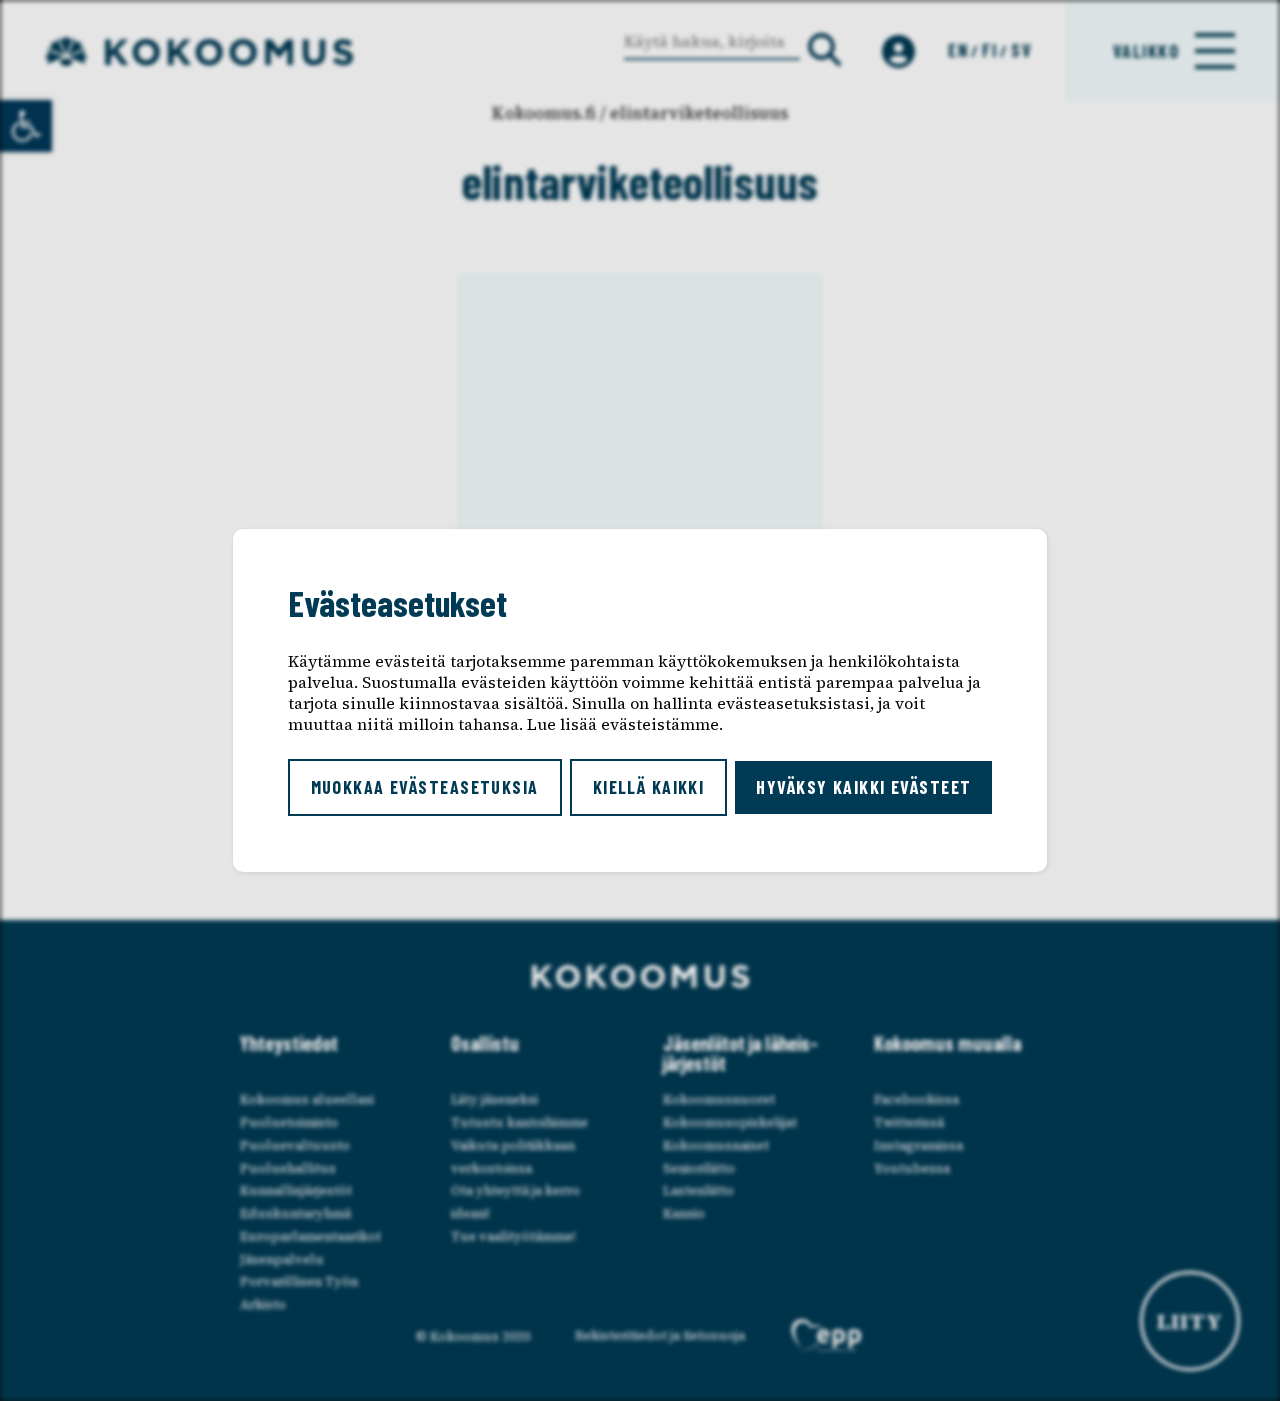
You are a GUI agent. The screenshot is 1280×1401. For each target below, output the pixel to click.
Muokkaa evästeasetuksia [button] (425, 787)
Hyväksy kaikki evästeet (863, 787)
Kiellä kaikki (649, 787)
